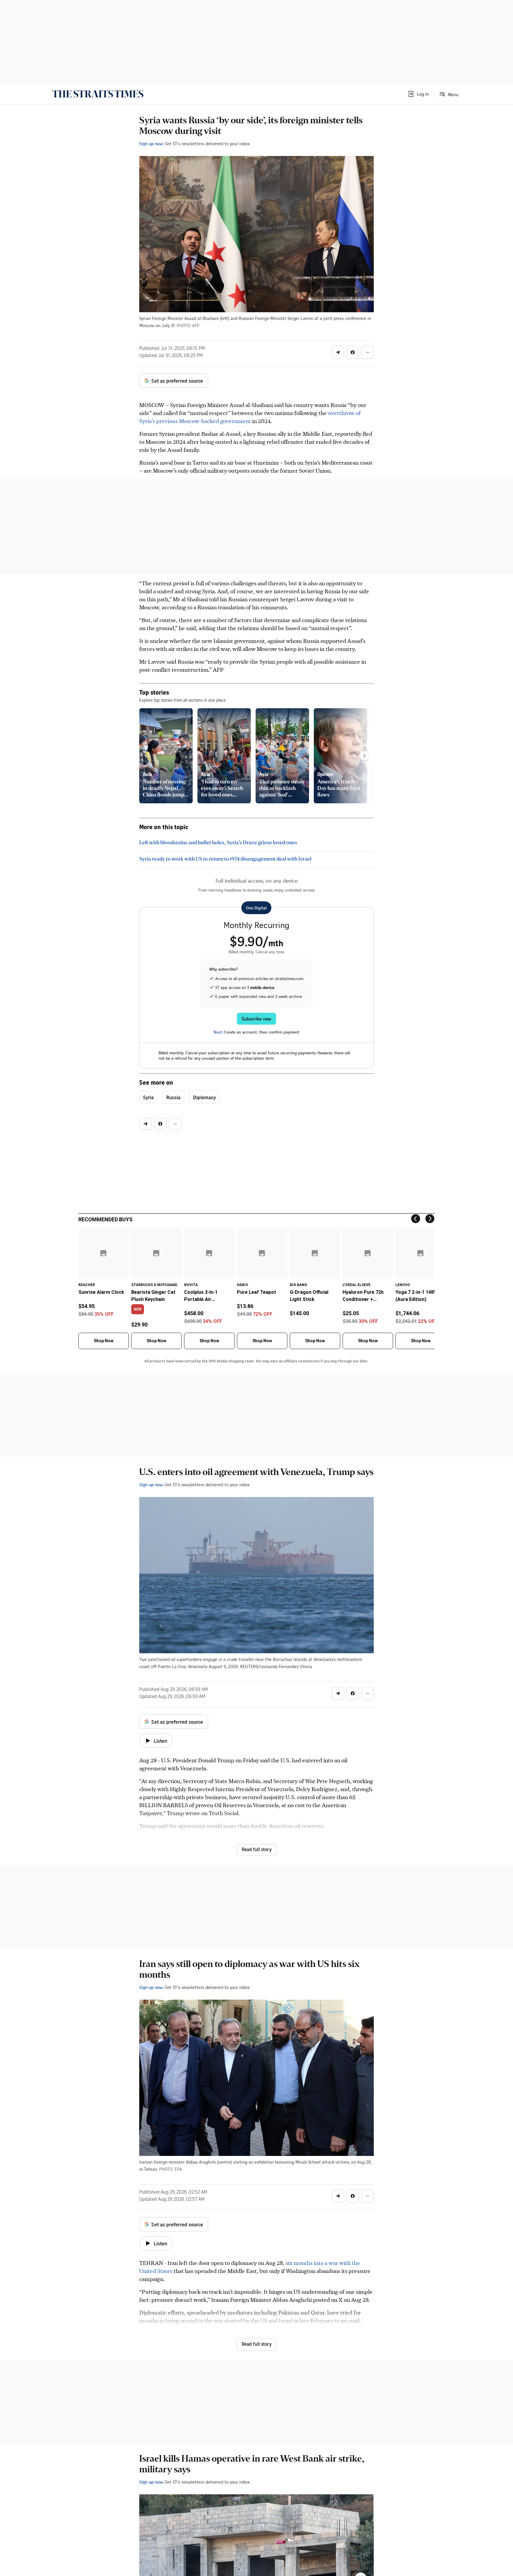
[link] (98, 94)
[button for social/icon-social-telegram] (338, 352)
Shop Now (104, 1341)
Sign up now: (151, 143)
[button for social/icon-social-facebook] (353, 352)
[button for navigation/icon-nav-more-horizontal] (368, 352)
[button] (418, 94)
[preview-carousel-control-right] (364, 756)
